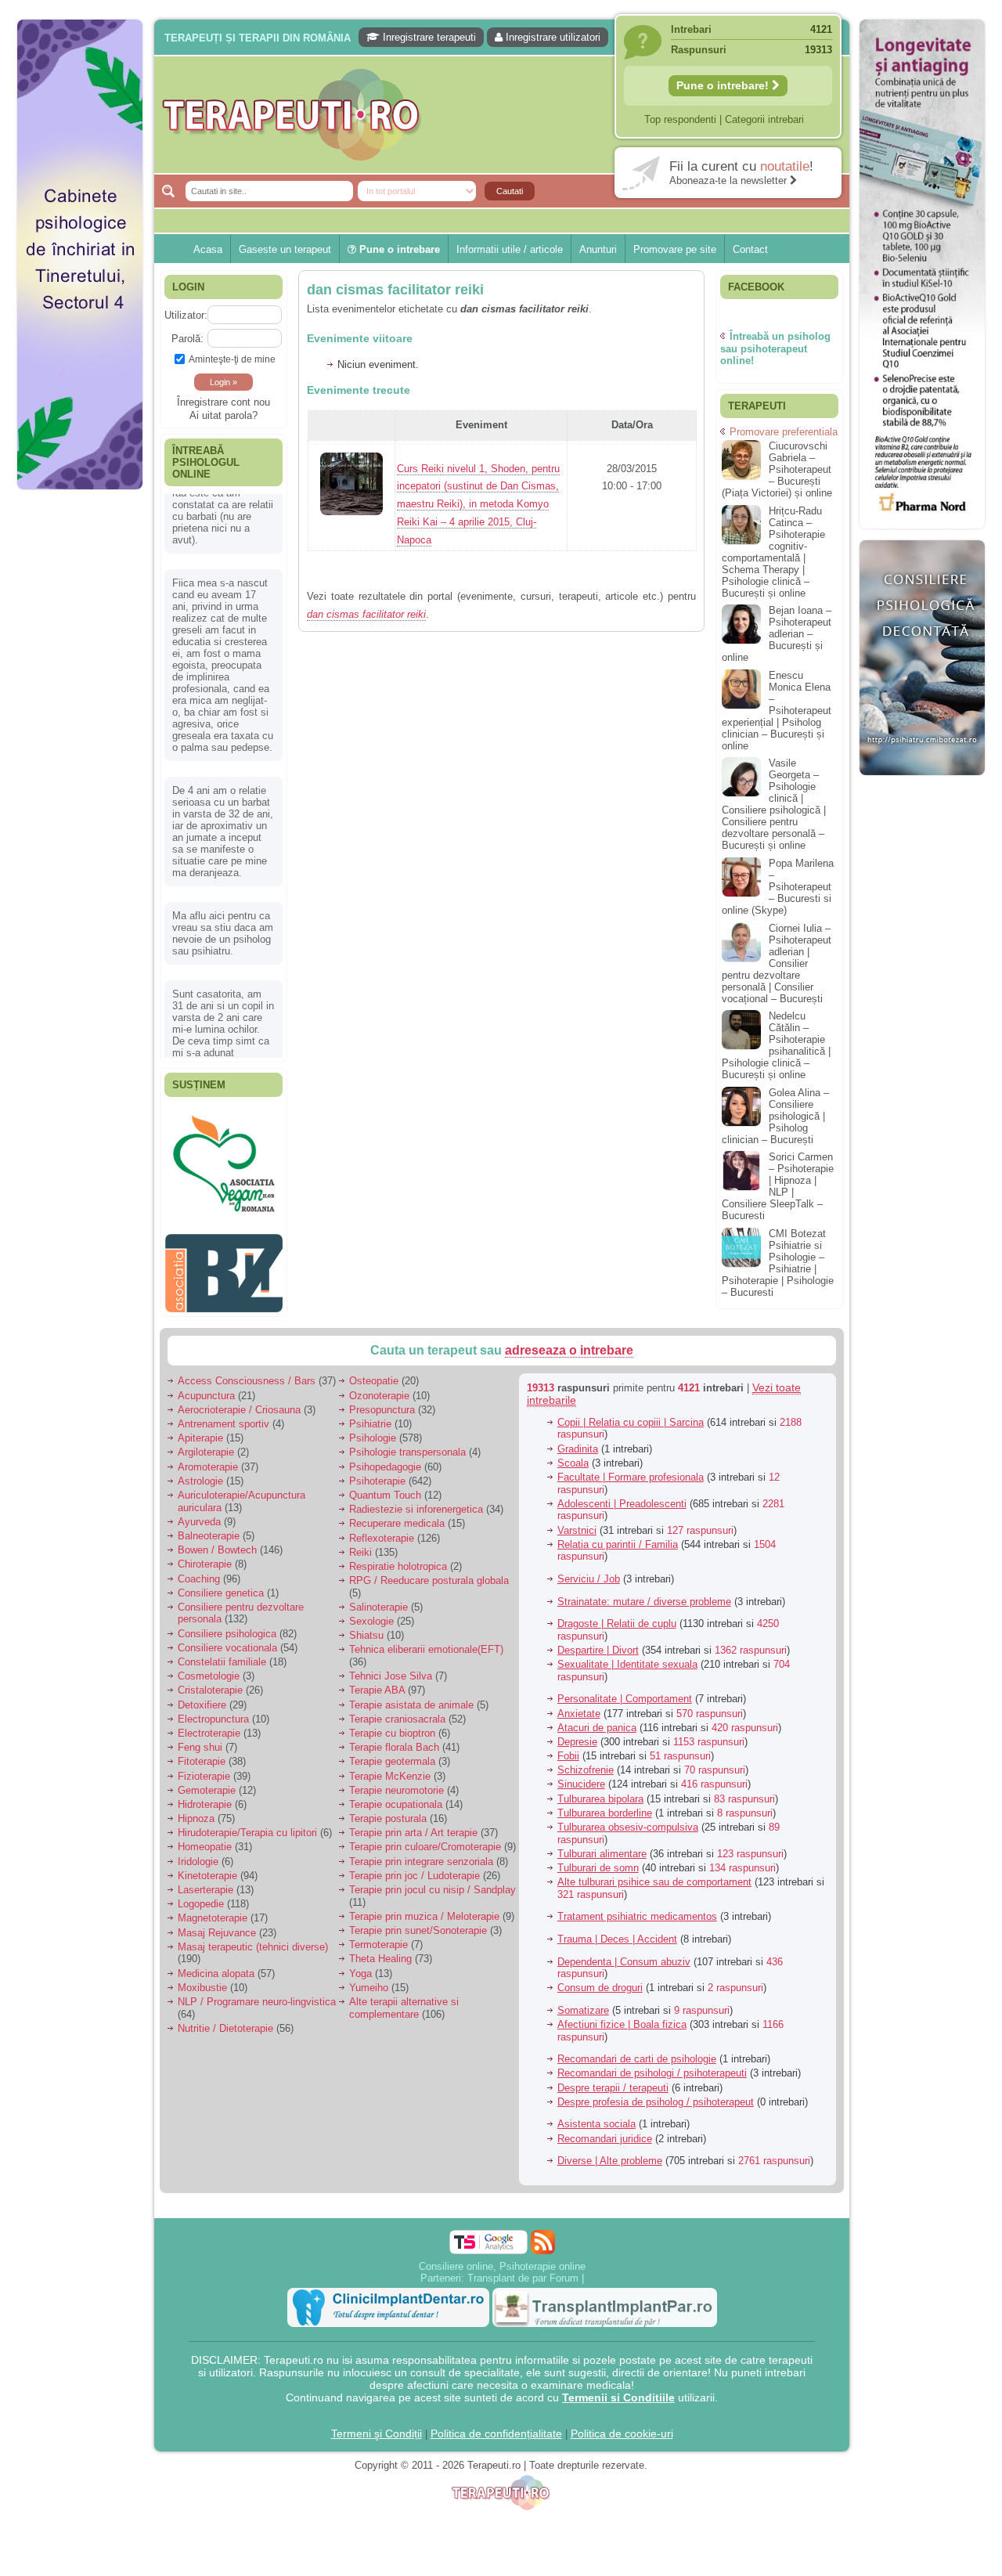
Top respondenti (680, 119)
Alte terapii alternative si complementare (404, 2000)
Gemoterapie (207, 1782)
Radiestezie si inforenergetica (416, 1501)
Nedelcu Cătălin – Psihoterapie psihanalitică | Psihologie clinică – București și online (776, 1045)
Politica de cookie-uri (622, 2425)
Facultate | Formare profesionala (631, 1469)
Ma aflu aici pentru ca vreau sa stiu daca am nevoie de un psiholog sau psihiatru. (223, 858)
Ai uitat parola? (223, 415)
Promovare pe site (675, 249)
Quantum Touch (385, 1487)
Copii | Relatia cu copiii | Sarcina (631, 1414)
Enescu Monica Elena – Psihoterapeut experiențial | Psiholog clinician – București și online (777, 711)
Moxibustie (202, 1979)
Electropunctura (213, 1710)
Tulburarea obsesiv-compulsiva (628, 1819)
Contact (750, 249)
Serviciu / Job (589, 1571)
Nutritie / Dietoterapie (225, 2020)
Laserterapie (205, 1882)
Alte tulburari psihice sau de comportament (654, 1874)
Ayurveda (199, 1513)
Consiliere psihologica (227, 1625)
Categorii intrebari (764, 119)
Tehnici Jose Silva (391, 1668)
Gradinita (578, 1440)
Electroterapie (209, 1725)
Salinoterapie (378, 1599)
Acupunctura (206, 1387)
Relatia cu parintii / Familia (618, 1536)
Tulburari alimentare (602, 1845)
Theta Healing (380, 1951)
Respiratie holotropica (398, 1559)
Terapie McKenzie (390, 1768)
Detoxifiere (202, 1696)
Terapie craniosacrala (397, 1710)
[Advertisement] (80, 736)
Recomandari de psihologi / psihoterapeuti (652, 2065)
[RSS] (543, 2233)
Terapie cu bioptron (392, 1725)
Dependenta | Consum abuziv (624, 1953)
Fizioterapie (204, 1768)
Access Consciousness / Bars (247, 1373)
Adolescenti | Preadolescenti (622, 1495)
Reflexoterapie (382, 1530)
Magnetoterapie (213, 1910)
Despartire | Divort (598, 1642)
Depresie (577, 1734)
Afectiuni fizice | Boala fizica (622, 2017)
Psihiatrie (370, 1416)
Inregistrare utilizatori (551, 37)
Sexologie (371, 1613)
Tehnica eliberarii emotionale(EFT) (426, 1642)
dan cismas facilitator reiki (395, 290)
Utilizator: (186, 315)
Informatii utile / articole (510, 249)
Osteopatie (374, 1373)
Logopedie (201, 1896)
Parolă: (187, 339)
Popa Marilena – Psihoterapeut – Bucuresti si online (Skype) (778, 887)
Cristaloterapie (210, 1682)
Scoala (573, 1454)
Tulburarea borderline (605, 1804)
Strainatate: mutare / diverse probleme (644, 1593)
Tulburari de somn (598, 1860)
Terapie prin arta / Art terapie (413, 1825)
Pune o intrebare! (724, 85)
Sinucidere (581, 1776)
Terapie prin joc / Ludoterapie (414, 1867)
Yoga (360, 1965)
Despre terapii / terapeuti (613, 2079)
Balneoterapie (209, 1528)
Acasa (208, 249)
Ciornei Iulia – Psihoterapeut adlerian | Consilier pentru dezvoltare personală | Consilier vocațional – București (777, 963)
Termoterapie (378, 1937)
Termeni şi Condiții (377, 2425)
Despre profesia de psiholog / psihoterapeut (656, 2093)
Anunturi (598, 249)
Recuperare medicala (397, 1515)
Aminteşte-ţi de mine (232, 359)
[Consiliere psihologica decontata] (922, 783)
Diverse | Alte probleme (610, 2153)
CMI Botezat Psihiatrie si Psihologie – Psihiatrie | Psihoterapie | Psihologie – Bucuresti (778, 1263)
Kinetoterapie (207, 1867)
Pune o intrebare (398, 249)
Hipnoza (196, 1811)
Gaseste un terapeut (285, 249)
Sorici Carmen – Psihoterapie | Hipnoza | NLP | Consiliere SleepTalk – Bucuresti (778, 1186)
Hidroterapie (205, 1797)
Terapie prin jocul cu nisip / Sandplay (433, 1882)
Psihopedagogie (385, 1458)
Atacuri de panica (597, 1719)
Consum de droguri (600, 1980)
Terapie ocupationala (396, 1797)
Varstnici (577, 1522)
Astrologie (200, 1472)
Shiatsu (366, 1627)
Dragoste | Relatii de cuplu (617, 1616)
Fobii (568, 1748)
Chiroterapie (205, 1556)
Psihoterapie (377, 1472)
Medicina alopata (216, 1965)
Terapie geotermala (392, 1753)
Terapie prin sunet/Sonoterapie (418, 1923)
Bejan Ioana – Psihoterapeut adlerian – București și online (777, 634)
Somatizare (583, 2002)
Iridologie (198, 1853)
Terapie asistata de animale (411, 1696)
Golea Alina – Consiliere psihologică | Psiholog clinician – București (775, 1116)
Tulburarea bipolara (600, 1790)
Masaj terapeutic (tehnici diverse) (253, 1938)
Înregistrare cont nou (223, 402)
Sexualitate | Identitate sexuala (627, 1656)
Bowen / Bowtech (217, 1542)
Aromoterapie (208, 1458)
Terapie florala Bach (394, 1739)
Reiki (360, 1544)
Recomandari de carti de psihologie (637, 2051)
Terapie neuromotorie (396, 1782)
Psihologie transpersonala (407, 1444)
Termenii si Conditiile (618, 2389)
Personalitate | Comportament (625, 1691)
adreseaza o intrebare (569, 1342)
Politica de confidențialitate (496, 2425)
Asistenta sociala (597, 2116)
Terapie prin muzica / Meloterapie (424, 1908)
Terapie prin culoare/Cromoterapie (425, 1839)
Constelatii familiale (222, 1654)
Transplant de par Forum (523, 2269)
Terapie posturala (388, 1811)
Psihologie (373, 1430)
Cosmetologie (209, 1668)
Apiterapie (200, 1430)
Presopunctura (382, 1401)
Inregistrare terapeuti (428, 37)
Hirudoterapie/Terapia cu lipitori (247, 1825)
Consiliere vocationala (227, 1639)
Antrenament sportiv (223, 1416)
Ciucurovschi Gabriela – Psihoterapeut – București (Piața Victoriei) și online (777, 469)
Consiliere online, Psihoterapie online (502, 2258)
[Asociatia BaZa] (224, 1133)
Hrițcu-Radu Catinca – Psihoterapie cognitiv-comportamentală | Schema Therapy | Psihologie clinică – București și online (773, 552)
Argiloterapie (206, 1444)
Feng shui (200, 1739)
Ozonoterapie (379, 1387)
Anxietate (579, 1705)
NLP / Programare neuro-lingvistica (257, 1994)
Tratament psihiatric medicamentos (637, 1909)
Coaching (199, 1570)
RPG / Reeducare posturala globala (429, 1573)
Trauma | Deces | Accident (617, 1931)
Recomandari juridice (605, 2130)
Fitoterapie (202, 1753)
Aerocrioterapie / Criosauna (239, 1401)
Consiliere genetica (221, 1584)
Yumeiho (369, 1979)
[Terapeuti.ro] (506, 115)
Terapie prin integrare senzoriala (421, 1853)
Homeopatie (205, 1839)
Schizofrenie (586, 1762)
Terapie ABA (377, 1682)
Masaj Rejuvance (217, 1924)
